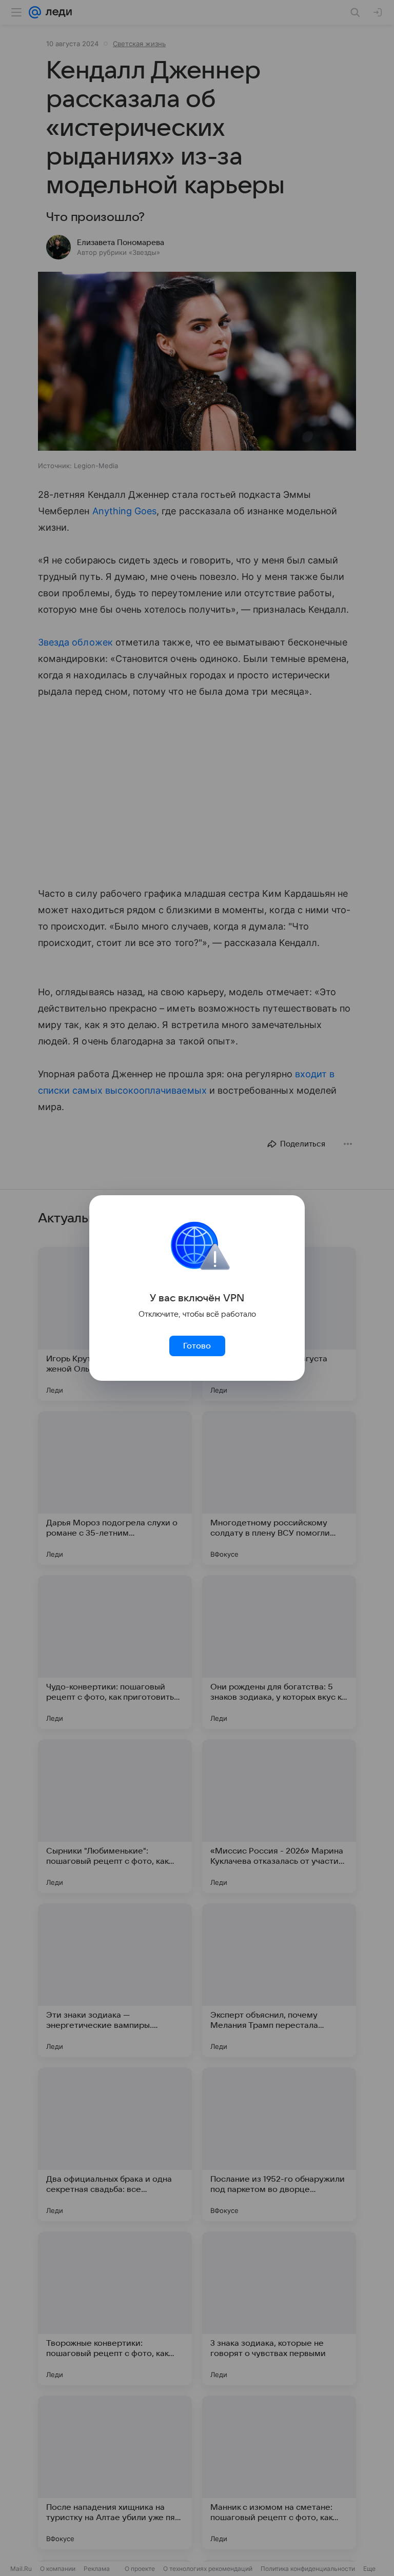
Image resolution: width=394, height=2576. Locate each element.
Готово (197, 1346)
